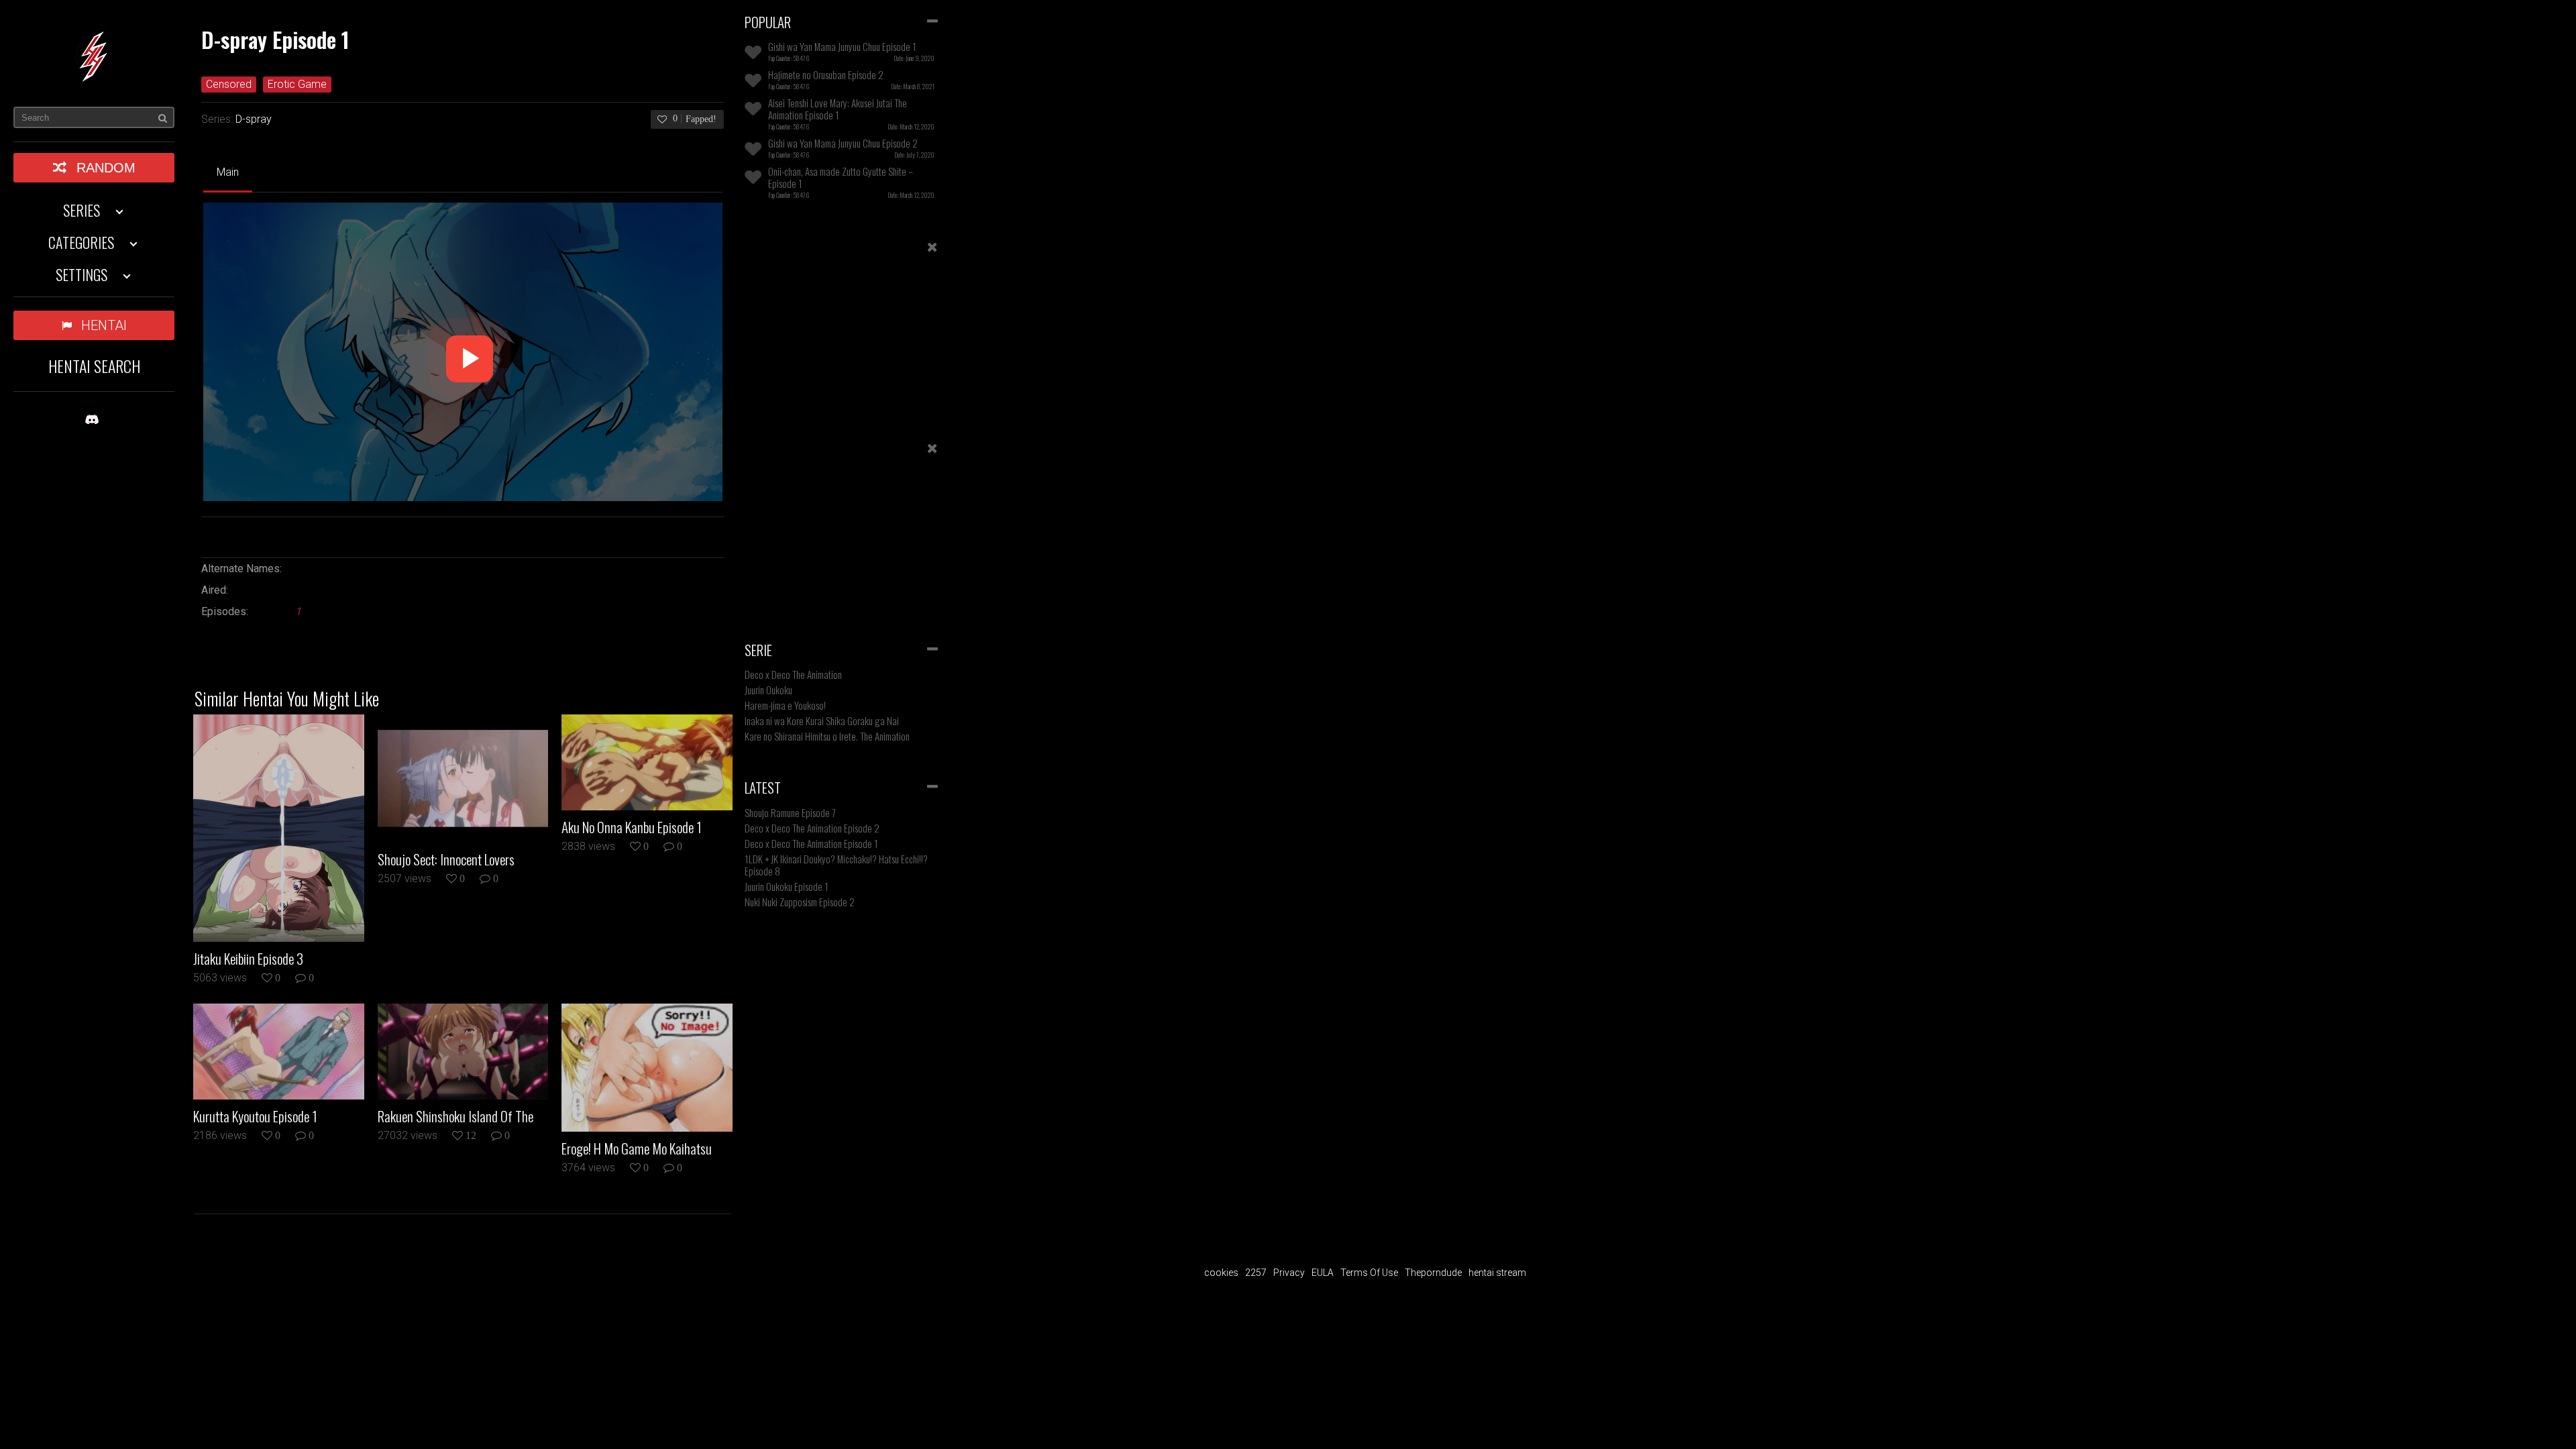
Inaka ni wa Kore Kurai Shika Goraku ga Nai (822, 720)
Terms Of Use (1369, 1273)
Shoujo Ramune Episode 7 (790, 812)
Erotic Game (297, 84)
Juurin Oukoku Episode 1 (787, 886)
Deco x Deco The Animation (793, 674)
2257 (1256, 1273)
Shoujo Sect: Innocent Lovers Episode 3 (446, 859)
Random (106, 168)
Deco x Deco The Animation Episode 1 (811, 843)
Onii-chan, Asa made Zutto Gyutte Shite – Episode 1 (841, 177)
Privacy (1289, 1273)
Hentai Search (94, 366)
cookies (1221, 1273)
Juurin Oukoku (768, 690)
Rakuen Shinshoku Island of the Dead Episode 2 (455, 1116)
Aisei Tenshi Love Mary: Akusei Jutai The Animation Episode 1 (838, 109)
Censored (229, 84)
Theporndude (1433, 1273)
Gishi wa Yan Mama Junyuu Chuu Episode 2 (843, 143)
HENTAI (104, 325)
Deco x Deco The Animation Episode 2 (812, 828)
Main (228, 172)
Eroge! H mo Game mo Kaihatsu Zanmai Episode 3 (637, 1148)
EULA (1323, 1273)
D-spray (254, 119)
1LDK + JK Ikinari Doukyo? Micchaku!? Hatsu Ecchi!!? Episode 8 (836, 865)
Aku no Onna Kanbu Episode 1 (632, 827)
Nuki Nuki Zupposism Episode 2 (800, 902)
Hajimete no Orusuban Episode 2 (826, 74)
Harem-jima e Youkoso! (785, 705)
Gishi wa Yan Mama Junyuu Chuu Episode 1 (842, 46)
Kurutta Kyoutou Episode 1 (255, 1116)
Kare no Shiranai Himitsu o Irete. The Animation (827, 736)
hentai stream (1497, 1273)
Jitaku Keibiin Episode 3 (248, 959)
